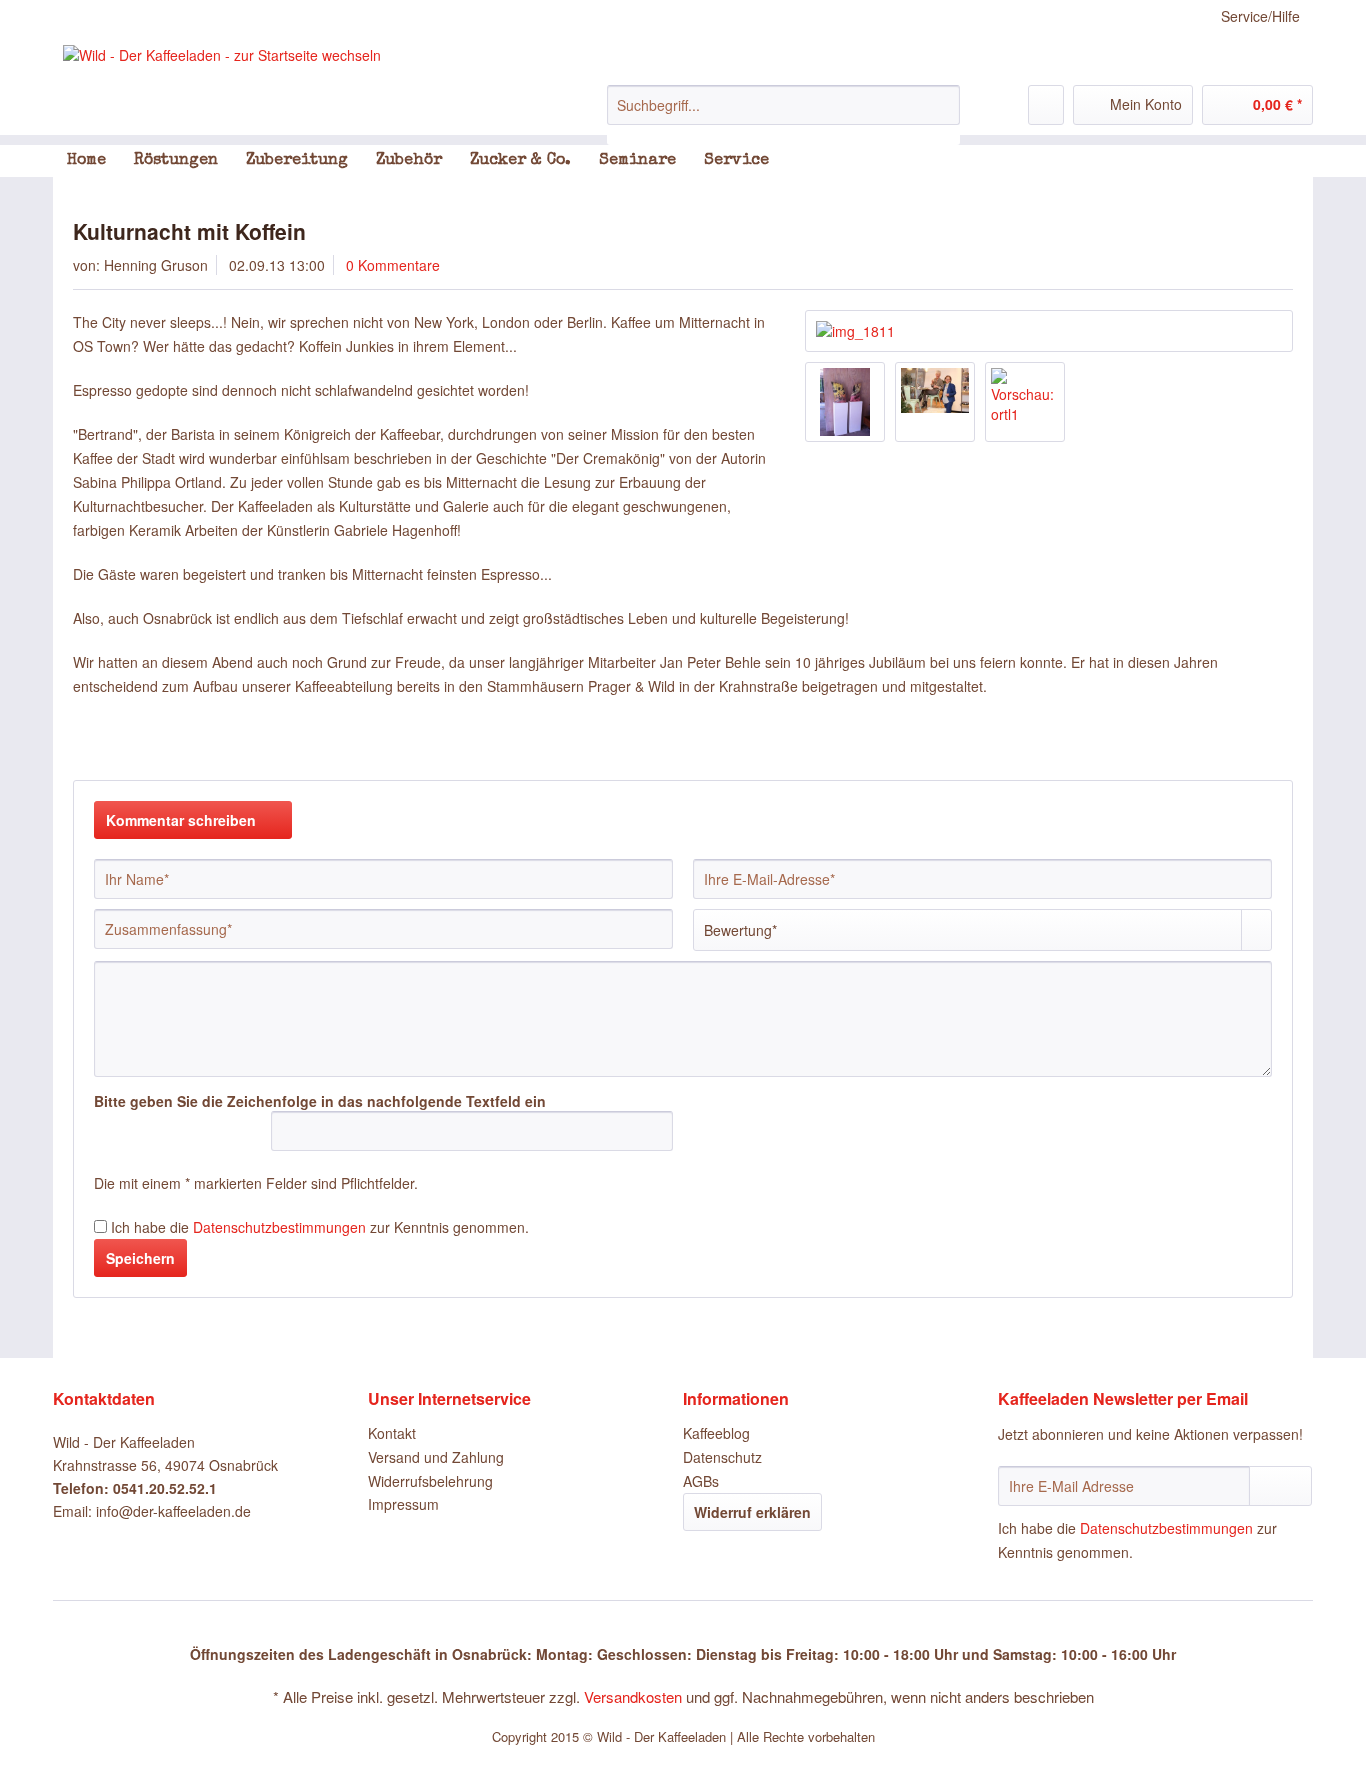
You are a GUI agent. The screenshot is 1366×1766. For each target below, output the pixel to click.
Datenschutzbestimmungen (279, 1227)
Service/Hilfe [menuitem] (1260, 16)
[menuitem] (783, 115)
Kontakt (392, 1433)
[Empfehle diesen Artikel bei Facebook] (1280, 744)
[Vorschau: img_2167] (845, 402)
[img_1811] (1049, 331)
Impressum (403, 1504)
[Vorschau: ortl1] (1025, 402)
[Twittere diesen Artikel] (1251, 744)
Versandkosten (633, 1696)
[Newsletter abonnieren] (1280, 1486)
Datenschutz (722, 1457)
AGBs (701, 1481)
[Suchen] (941, 105)
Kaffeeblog (716, 1433)
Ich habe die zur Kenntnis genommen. (320, 1227)
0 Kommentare (393, 265)
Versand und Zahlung (436, 1457)
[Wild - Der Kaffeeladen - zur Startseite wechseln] (222, 55)
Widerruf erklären (752, 1512)
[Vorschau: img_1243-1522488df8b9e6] (935, 402)
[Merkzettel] (1046, 105)
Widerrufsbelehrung (430, 1481)
